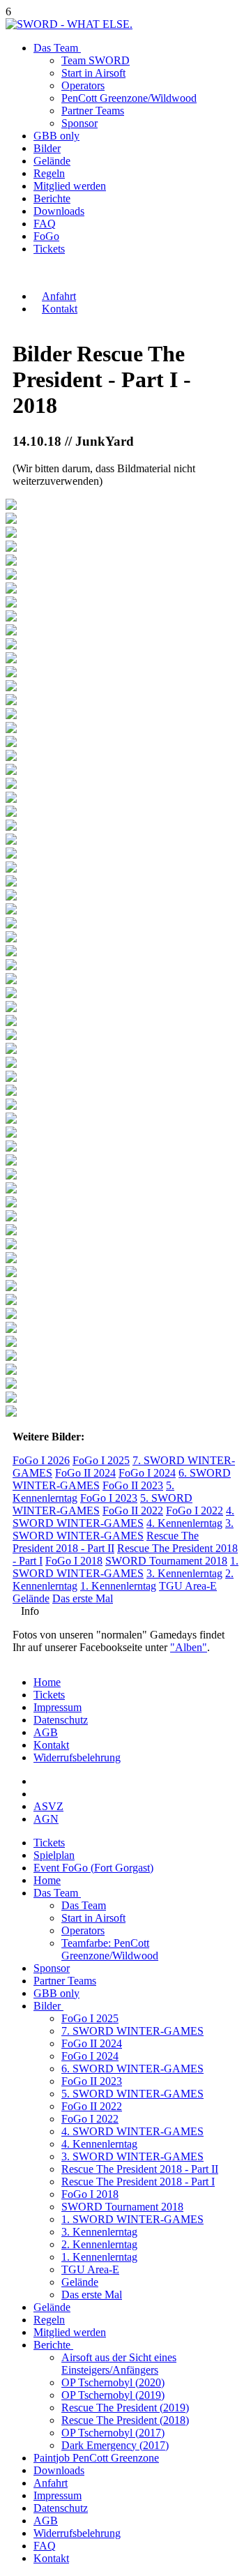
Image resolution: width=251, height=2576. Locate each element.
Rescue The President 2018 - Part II (106, 1542)
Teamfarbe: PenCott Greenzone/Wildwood (110, 1949)
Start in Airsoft (93, 73)
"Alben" (189, 1647)
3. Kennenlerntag (184, 1573)
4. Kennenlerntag (184, 1523)
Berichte (52, 198)
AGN (46, 1819)
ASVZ (48, 1806)
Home (47, 1682)
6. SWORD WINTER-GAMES (132, 2069)
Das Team (57, 48)
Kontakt (51, 1745)
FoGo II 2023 (133, 1485)
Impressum (58, 1707)
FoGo (46, 236)
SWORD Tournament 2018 (166, 1561)
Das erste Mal (83, 1598)
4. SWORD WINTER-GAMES (123, 1517)
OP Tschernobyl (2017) (113, 2433)
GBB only (56, 136)
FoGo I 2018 (74, 1561)
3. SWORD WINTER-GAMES (123, 1529)
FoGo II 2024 (85, 1473)
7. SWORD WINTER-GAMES (132, 2031)
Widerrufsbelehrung (77, 1757)
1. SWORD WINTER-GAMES (125, 1567)
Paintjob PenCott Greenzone (96, 2458)
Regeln (49, 173)
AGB (46, 1732)
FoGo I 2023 (109, 1498)
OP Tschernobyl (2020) (113, 2382)
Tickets (49, 1695)
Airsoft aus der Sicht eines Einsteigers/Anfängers (119, 2364)
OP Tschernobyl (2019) (113, 2395)
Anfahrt (51, 2483)
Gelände (52, 161)
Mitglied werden (70, 186)
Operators (83, 85)
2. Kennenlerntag (99, 2244)
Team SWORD (96, 60)
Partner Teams (93, 111)
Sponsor (79, 123)
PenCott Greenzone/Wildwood (129, 98)
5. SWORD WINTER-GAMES (132, 2094)
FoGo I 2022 (195, 1511)
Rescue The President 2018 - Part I (138, 2182)
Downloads (59, 211)
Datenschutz (61, 1720)
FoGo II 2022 (133, 1511)
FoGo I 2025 (101, 1460)
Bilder (47, 148)
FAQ (45, 224)
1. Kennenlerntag (118, 1586)
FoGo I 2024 (147, 1473)
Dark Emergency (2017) (115, 2445)
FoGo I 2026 (41, 1460)
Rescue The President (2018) (125, 2420)
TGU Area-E (188, 1586)
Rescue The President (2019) (125, 2408)
